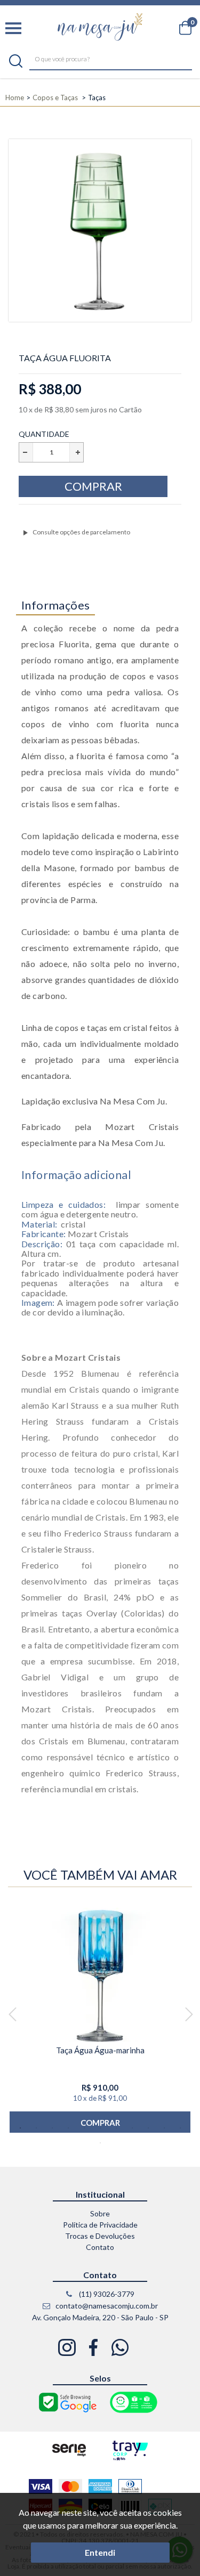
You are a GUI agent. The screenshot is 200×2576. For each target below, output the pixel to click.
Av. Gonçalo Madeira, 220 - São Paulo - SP (100, 2317)
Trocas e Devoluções (100, 2236)
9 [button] (148, 2128)
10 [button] (164, 2128)
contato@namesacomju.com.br (106, 2306)
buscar (16, 61)
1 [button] (20, 2128)
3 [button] (52, 2128)
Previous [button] (12, 2015)
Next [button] (189, 2015)
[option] (100, 2015)
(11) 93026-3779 (106, 2294)
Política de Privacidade (100, 2225)
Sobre (100, 2213)
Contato (100, 2247)
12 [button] (100, 2143)
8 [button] (132, 2128)
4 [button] (68, 2128)
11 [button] (180, 2128)
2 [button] (36, 2128)
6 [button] (100, 2128)
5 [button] (84, 2128)
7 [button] (116, 2128)
